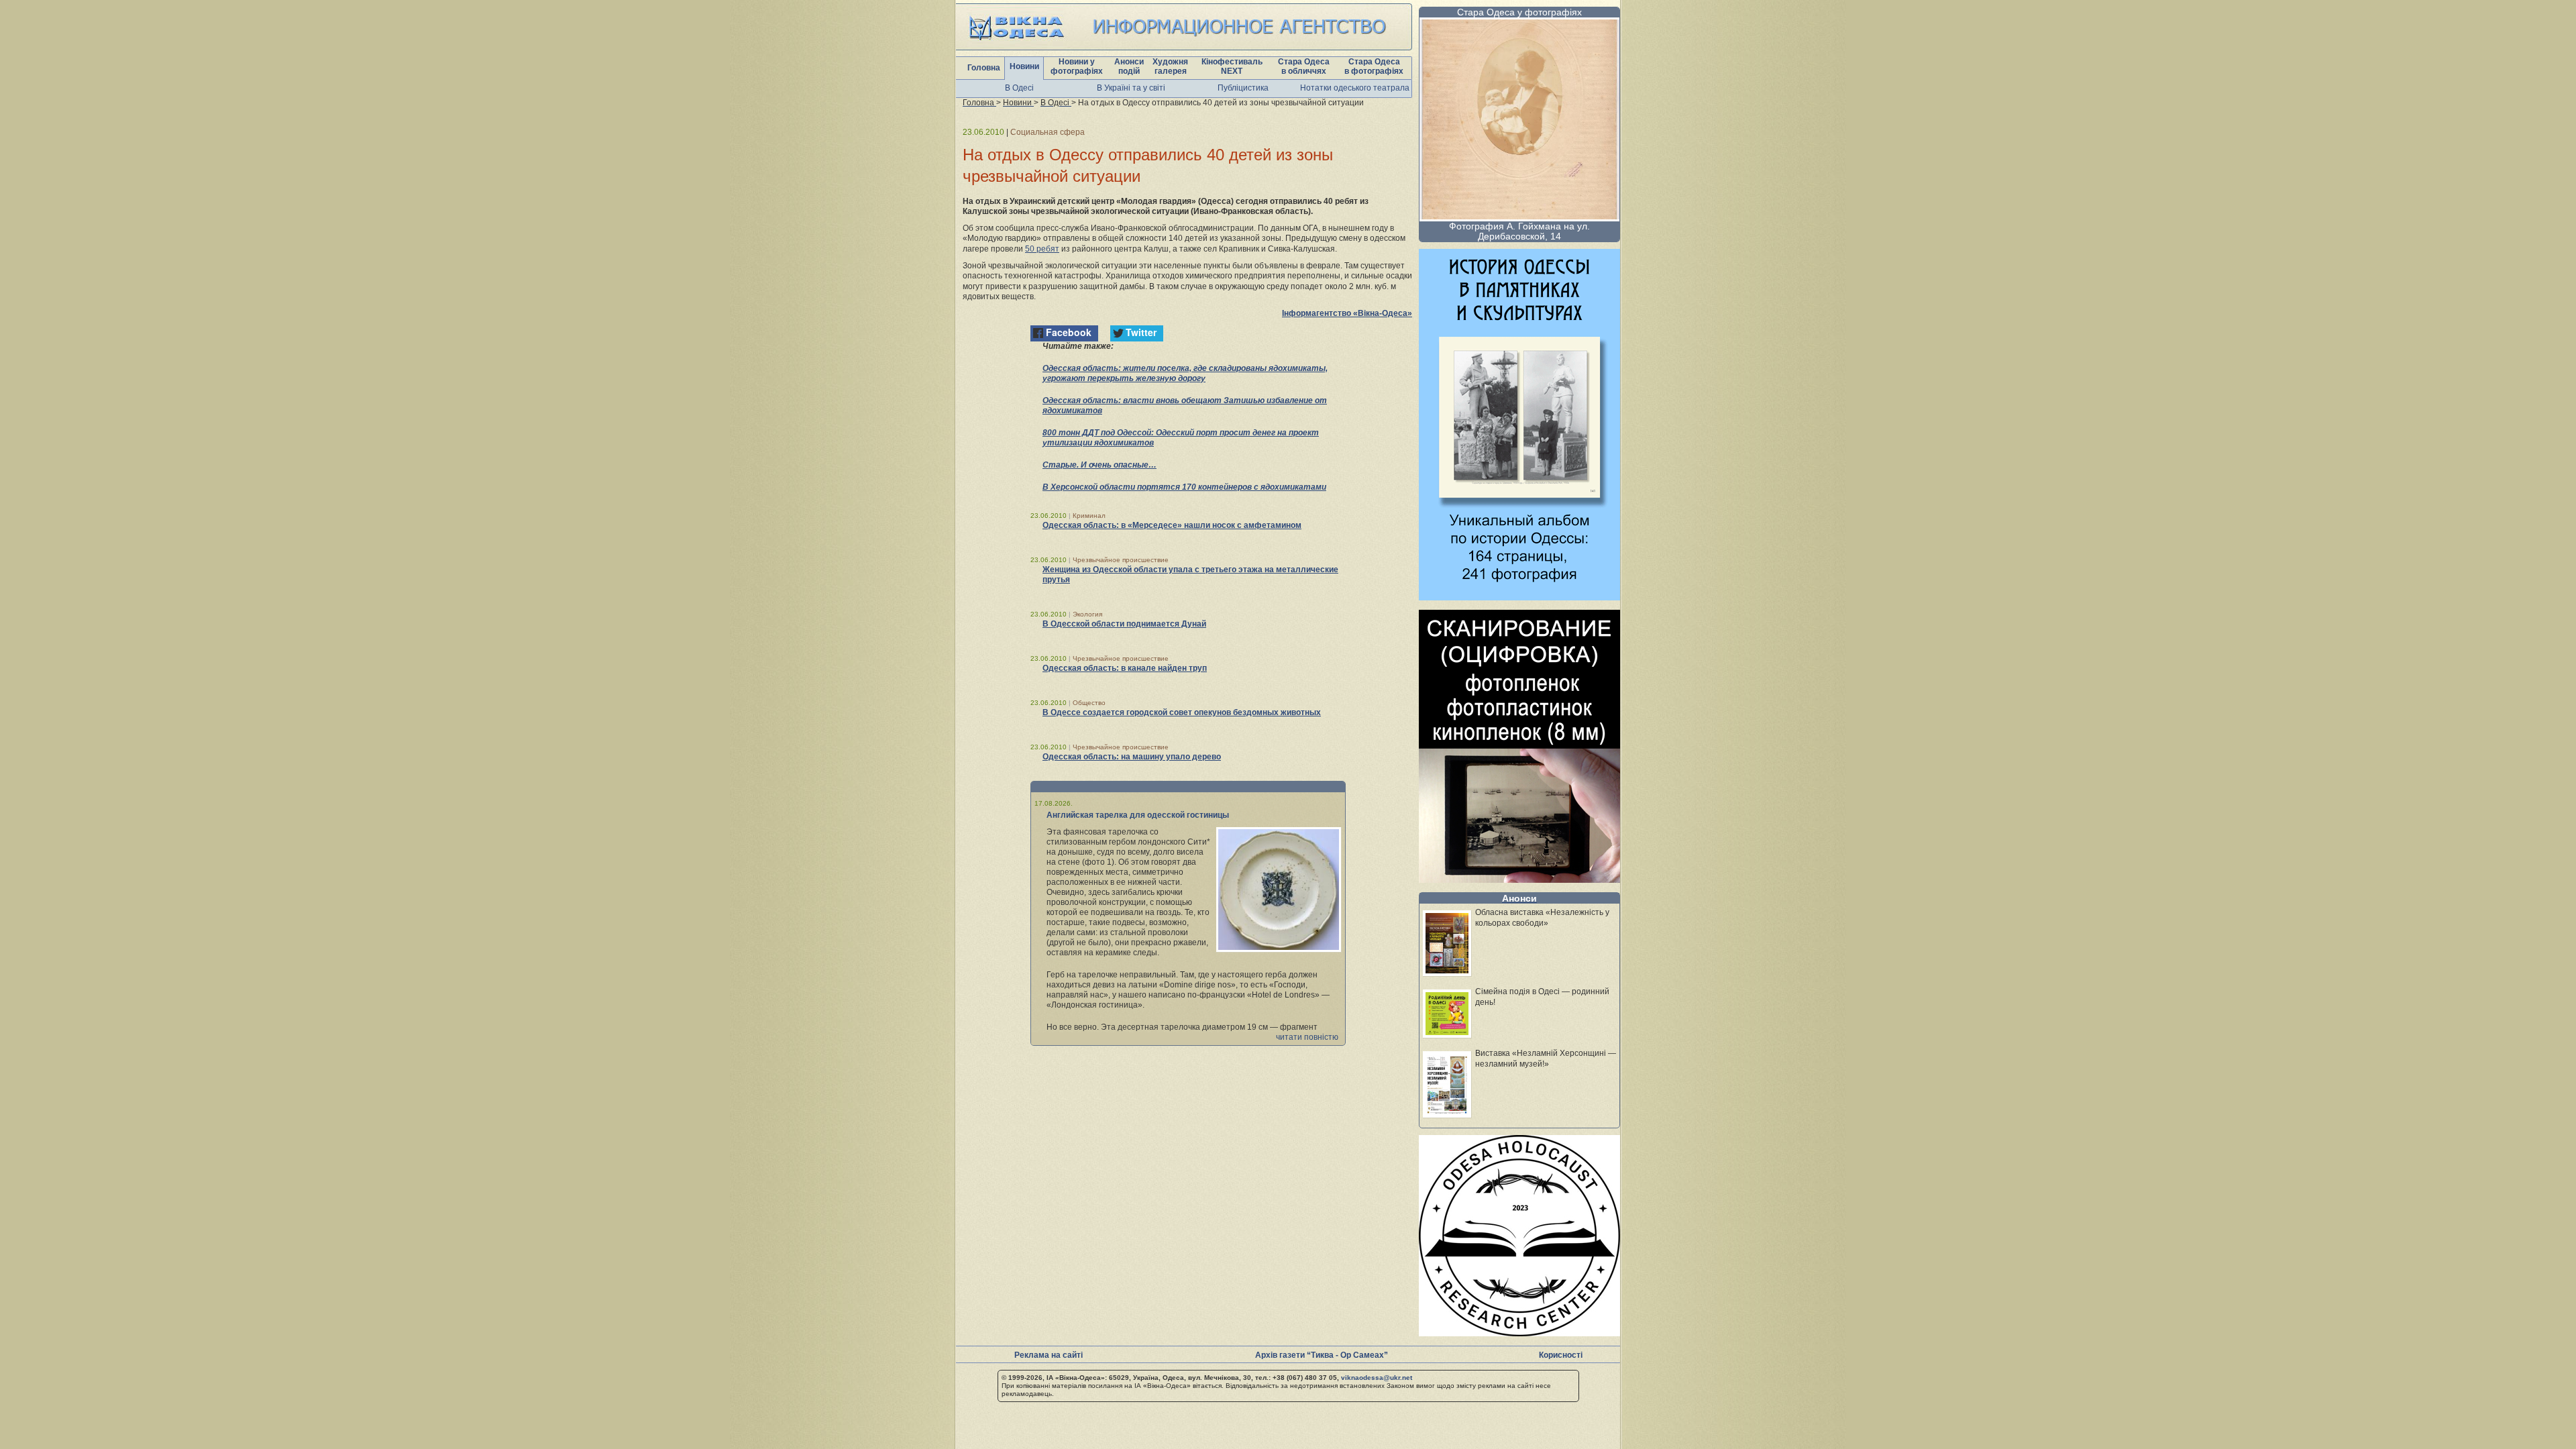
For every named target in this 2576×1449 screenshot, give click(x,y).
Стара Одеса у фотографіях (1519, 12)
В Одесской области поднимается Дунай (1124, 624)
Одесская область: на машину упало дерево (1132, 757)
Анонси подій (1129, 66)
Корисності (1561, 1355)
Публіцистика (1243, 88)
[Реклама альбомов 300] (1519, 597)
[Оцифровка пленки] (1519, 879)
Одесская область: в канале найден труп (1125, 668)
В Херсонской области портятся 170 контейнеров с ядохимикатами (1184, 487)
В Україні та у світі (1131, 88)
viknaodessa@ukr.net (1377, 1378)
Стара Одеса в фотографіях (1374, 66)
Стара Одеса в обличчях (1304, 66)
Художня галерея (1170, 66)
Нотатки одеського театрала (1355, 88)
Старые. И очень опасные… (1099, 465)
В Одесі (1019, 88)
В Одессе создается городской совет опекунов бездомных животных (1182, 712)
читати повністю (1307, 1037)
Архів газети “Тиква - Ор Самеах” (1322, 1355)
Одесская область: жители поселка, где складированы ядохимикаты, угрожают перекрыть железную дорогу (1185, 373)
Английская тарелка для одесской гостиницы (1138, 815)
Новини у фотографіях (1077, 66)
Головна (984, 68)
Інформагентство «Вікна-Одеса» (1347, 313)
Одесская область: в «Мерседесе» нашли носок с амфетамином (1172, 525)
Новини (1024, 66)
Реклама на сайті (1049, 1355)
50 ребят (1042, 249)
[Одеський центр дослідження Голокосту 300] (1519, 1333)
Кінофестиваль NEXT (1232, 66)
